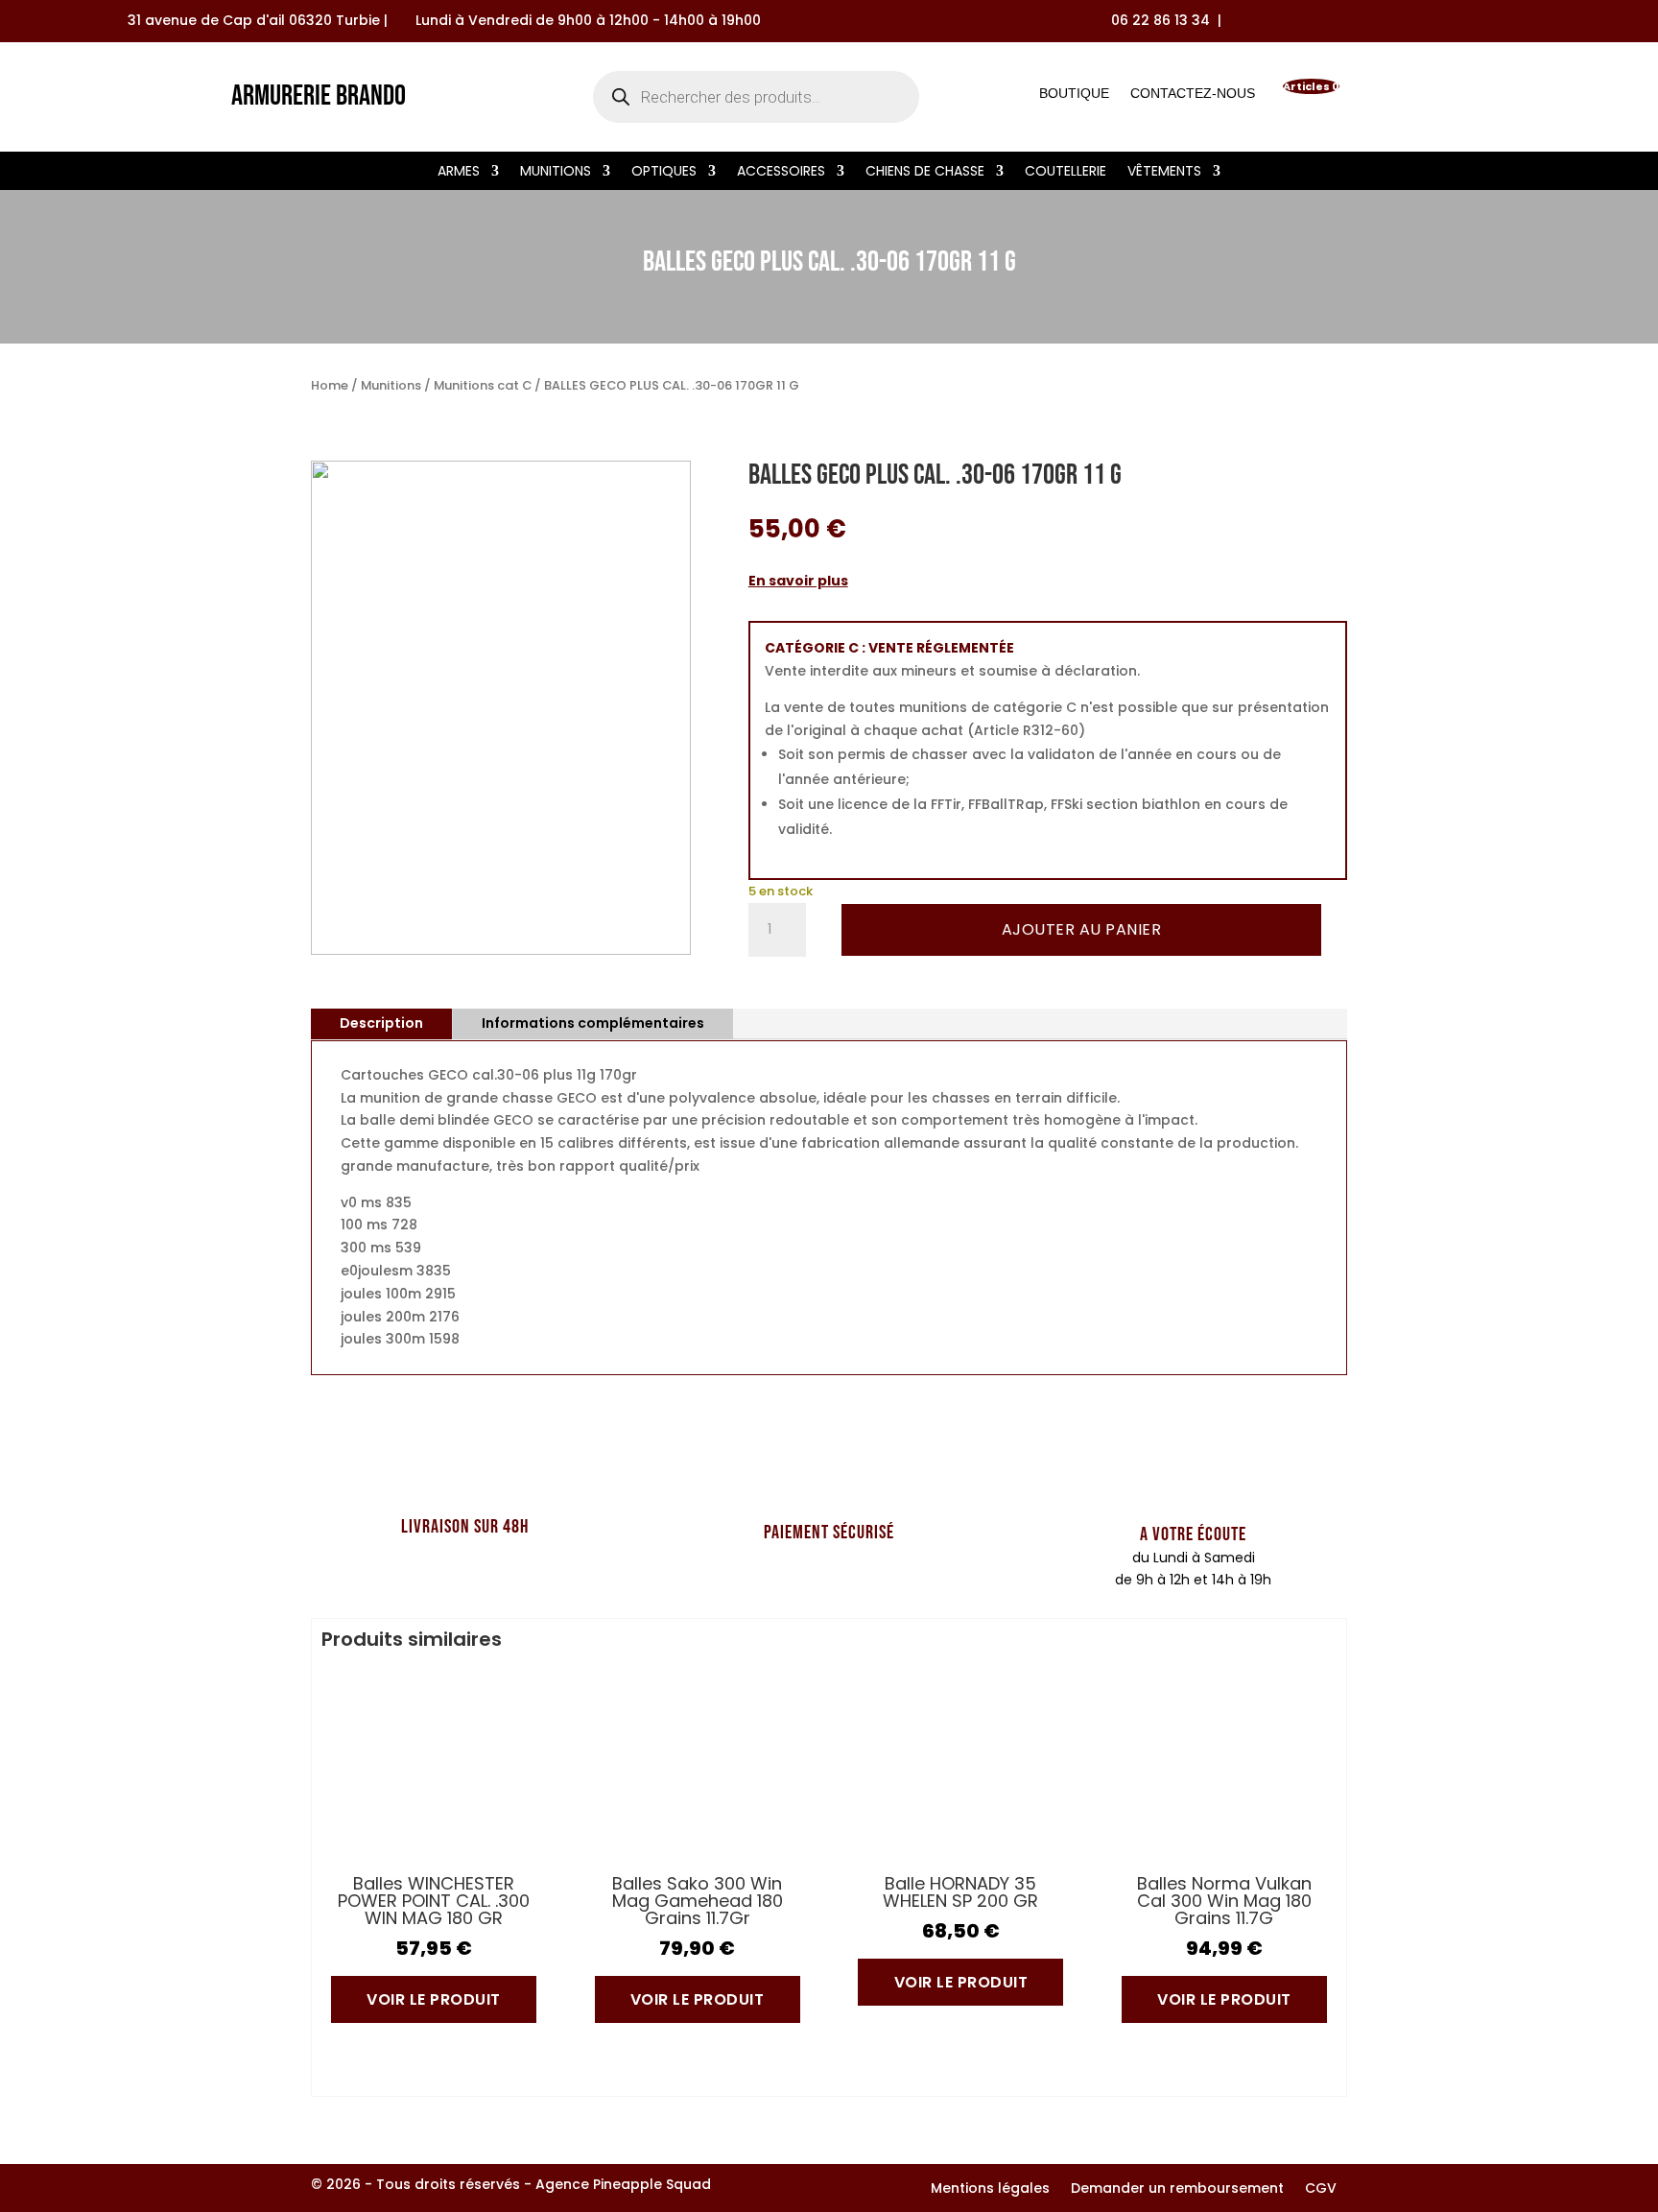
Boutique (1074, 97)
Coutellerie (1066, 172)
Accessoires (781, 172)
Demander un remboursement (1177, 2189)
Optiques (664, 172)
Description (381, 1023)
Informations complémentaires (593, 1023)
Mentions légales (990, 2189)
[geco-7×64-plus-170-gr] (501, 950)
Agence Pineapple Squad (623, 2184)
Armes (459, 172)
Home (330, 385)
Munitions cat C (483, 385)
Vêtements (1164, 172)
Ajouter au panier (1082, 929)
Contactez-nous (1193, 97)
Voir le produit (434, 1999)
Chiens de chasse (925, 172)
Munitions (556, 172)
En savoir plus (798, 581)
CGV (1321, 2189)
